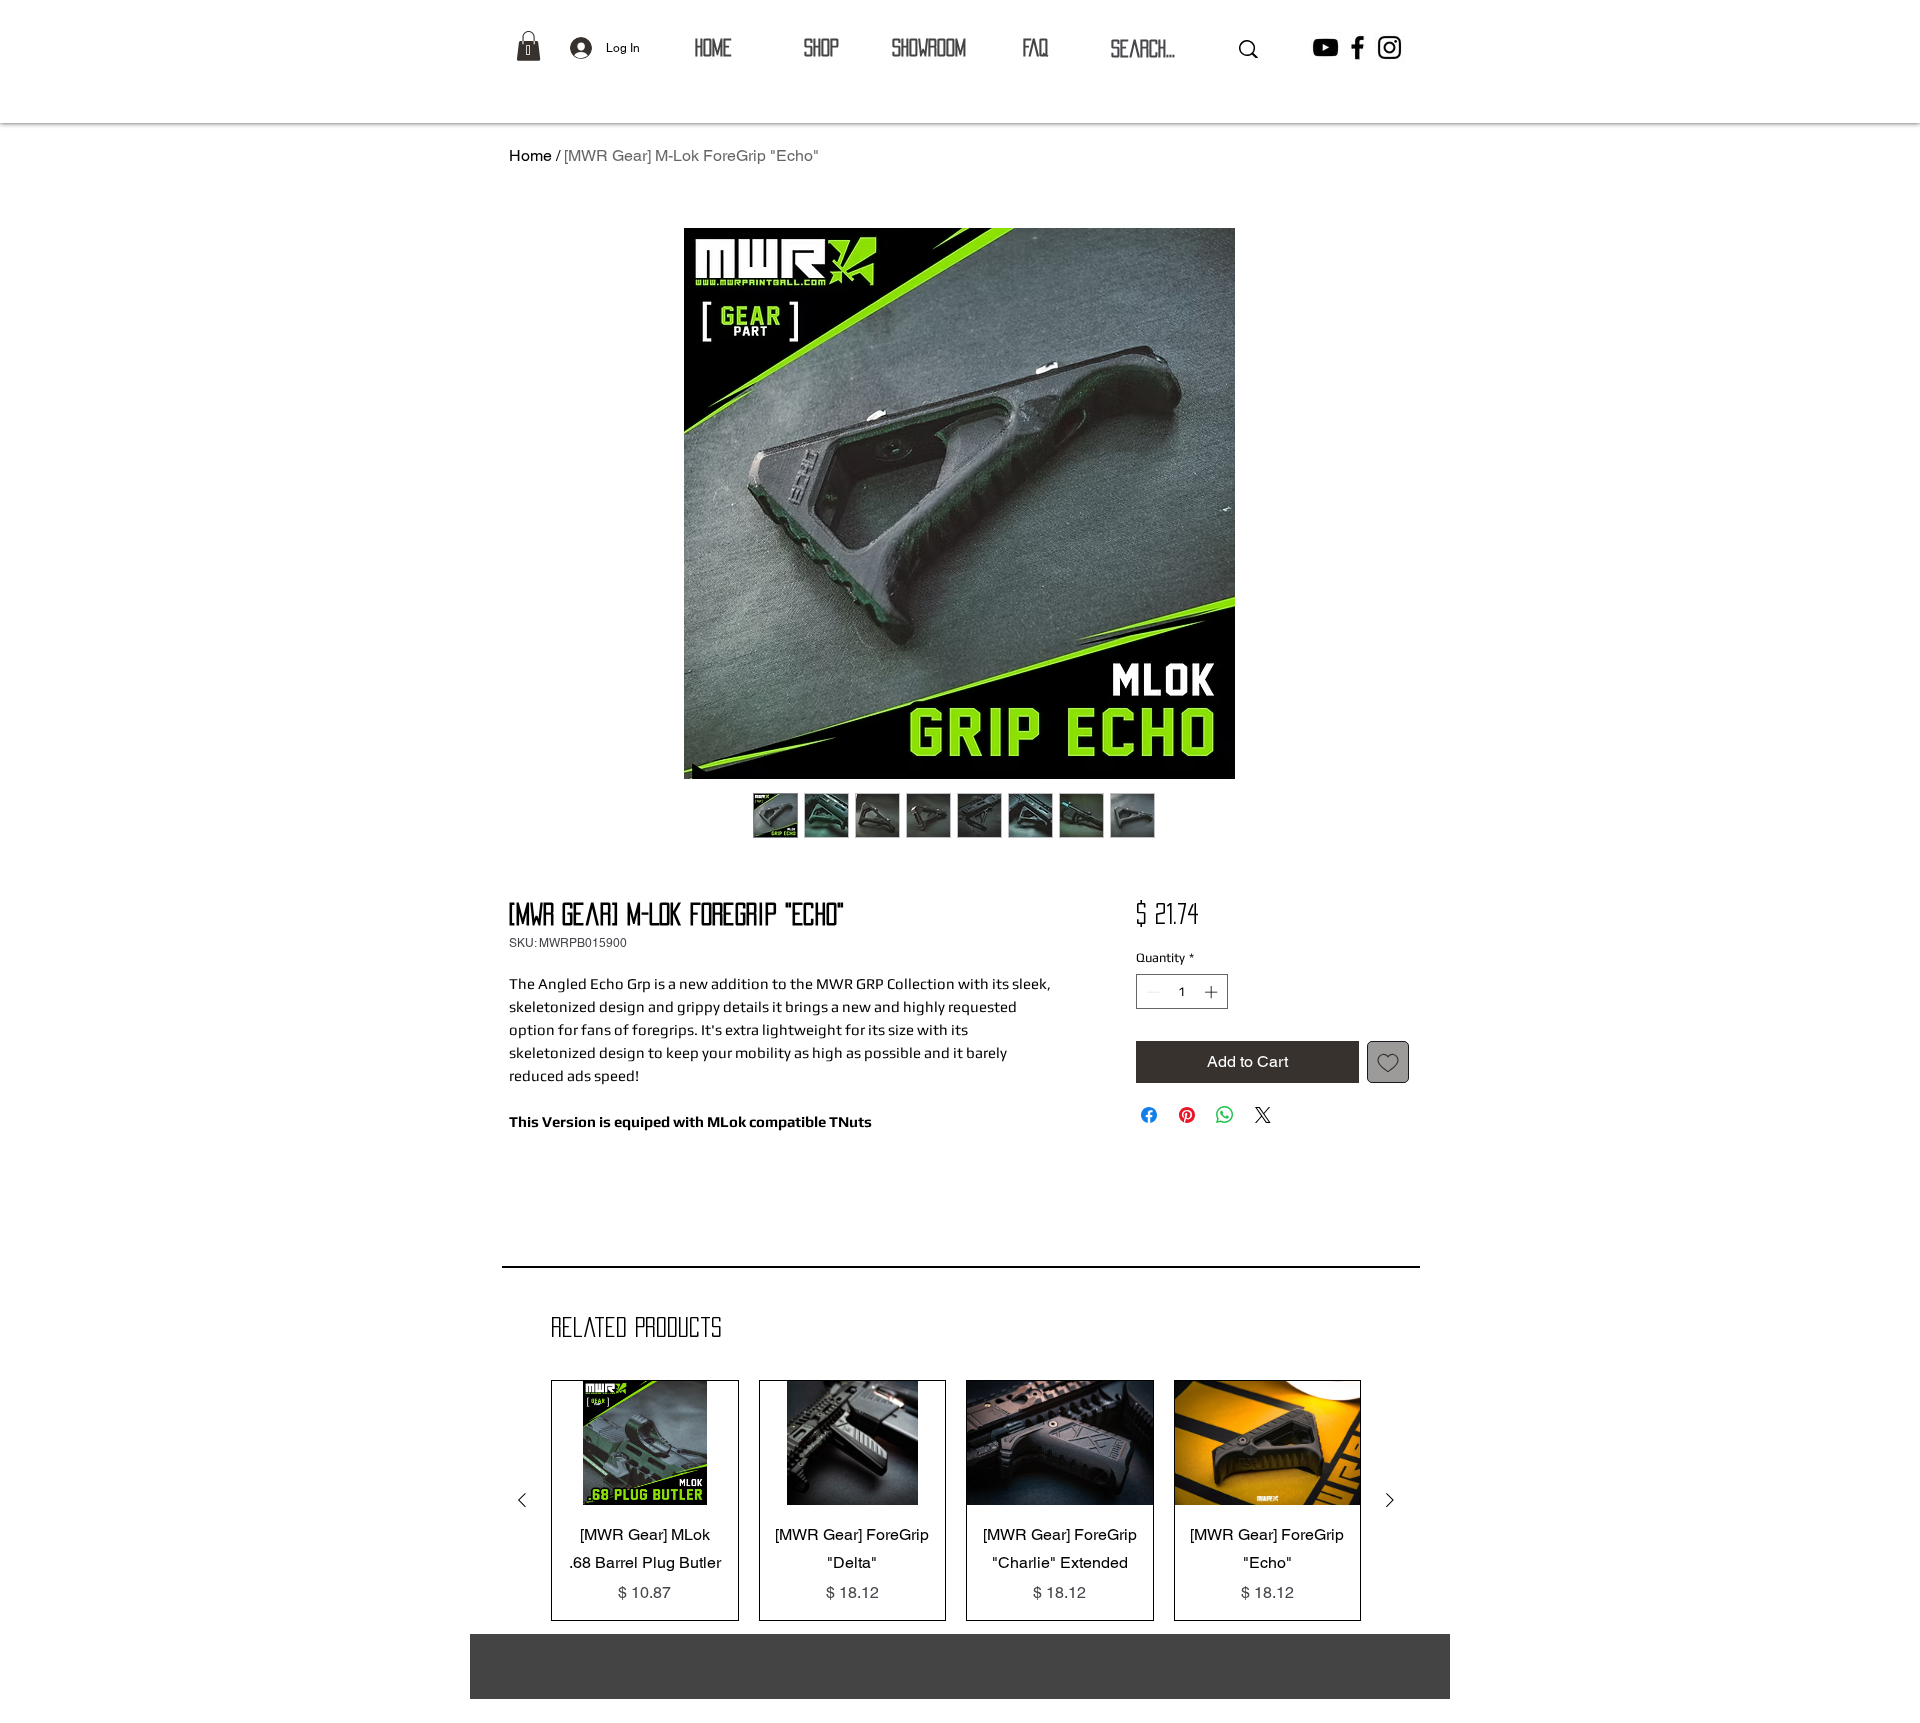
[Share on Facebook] (1149, 1115)
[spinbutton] (1181, 992)
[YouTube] (1325, 47)
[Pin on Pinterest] (1187, 1115)
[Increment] (1213, 992)
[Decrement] (1151, 992)
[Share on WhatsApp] (1225, 1115)
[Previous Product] (522, 1500)
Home (530, 155)
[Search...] (1248, 49)
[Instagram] (1389, 47)
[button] (528, 46)
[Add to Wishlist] (1388, 1062)
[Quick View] (645, 1443)
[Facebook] (1357, 47)
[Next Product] (1390, 1500)
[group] (956, 1500)
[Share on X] (1263, 1115)
